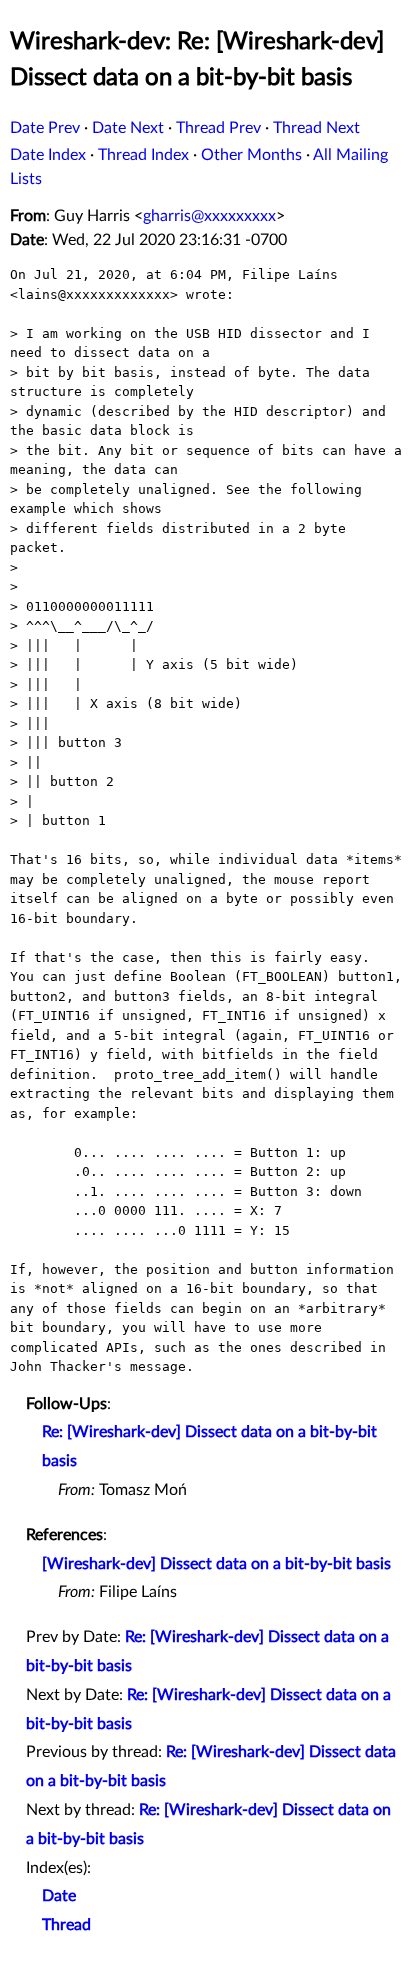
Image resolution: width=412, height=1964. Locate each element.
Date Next (128, 128)
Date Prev (45, 128)
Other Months (251, 155)
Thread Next (316, 128)
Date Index (48, 155)
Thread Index (143, 155)
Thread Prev (218, 128)
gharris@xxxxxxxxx (209, 216)
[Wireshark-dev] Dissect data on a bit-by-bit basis (216, 1564)
